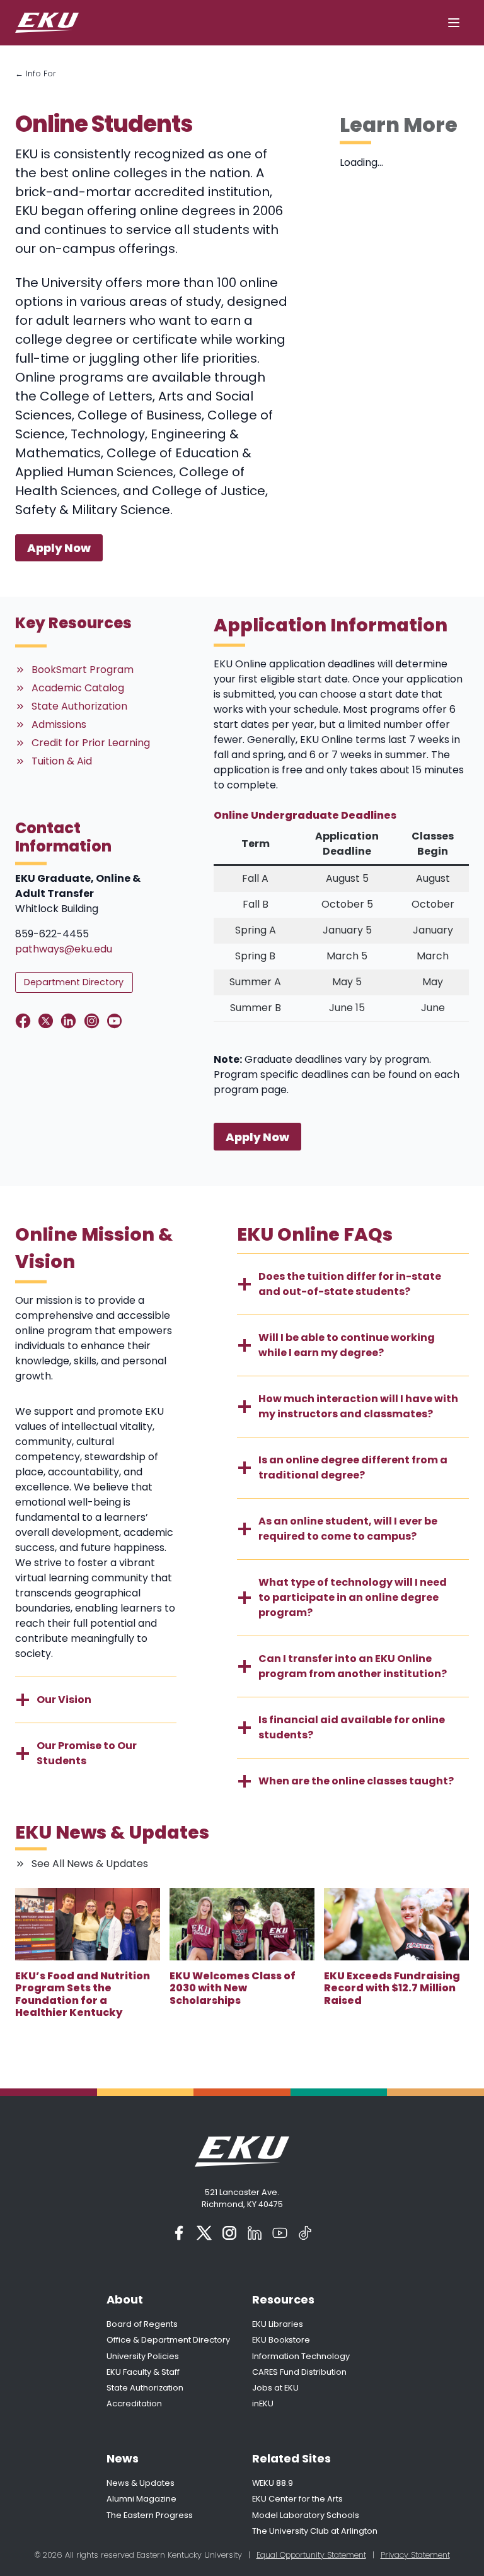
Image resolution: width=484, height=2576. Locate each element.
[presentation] (88, 1924)
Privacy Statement (415, 2555)
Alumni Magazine (141, 2499)
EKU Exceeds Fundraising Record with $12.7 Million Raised (392, 1988)
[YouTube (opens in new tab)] (280, 2233)
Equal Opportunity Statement (311, 2555)
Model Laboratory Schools (306, 2515)
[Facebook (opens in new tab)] (179, 2233)
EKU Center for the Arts (297, 2499)
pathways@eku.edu (64, 949)
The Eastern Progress (150, 2515)
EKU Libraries (278, 2324)
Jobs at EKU (275, 2388)
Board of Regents (142, 2324)
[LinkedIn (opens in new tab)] (255, 2233)
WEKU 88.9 (273, 2483)
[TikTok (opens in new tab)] (305, 2233)
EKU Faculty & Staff (143, 2372)
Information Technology (301, 2356)
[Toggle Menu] (454, 23)
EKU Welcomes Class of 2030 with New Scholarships (233, 1988)
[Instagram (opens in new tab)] (229, 2233)
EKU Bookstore (281, 2340)
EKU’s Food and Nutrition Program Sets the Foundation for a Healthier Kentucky (83, 1994)
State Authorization (145, 2388)
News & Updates (141, 2483)
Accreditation (134, 2403)
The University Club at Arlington (315, 2531)
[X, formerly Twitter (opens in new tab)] (204, 2233)
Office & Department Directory (168, 2340)
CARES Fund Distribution (299, 2372)
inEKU (263, 2403)
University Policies (143, 2356)
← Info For (36, 73)
